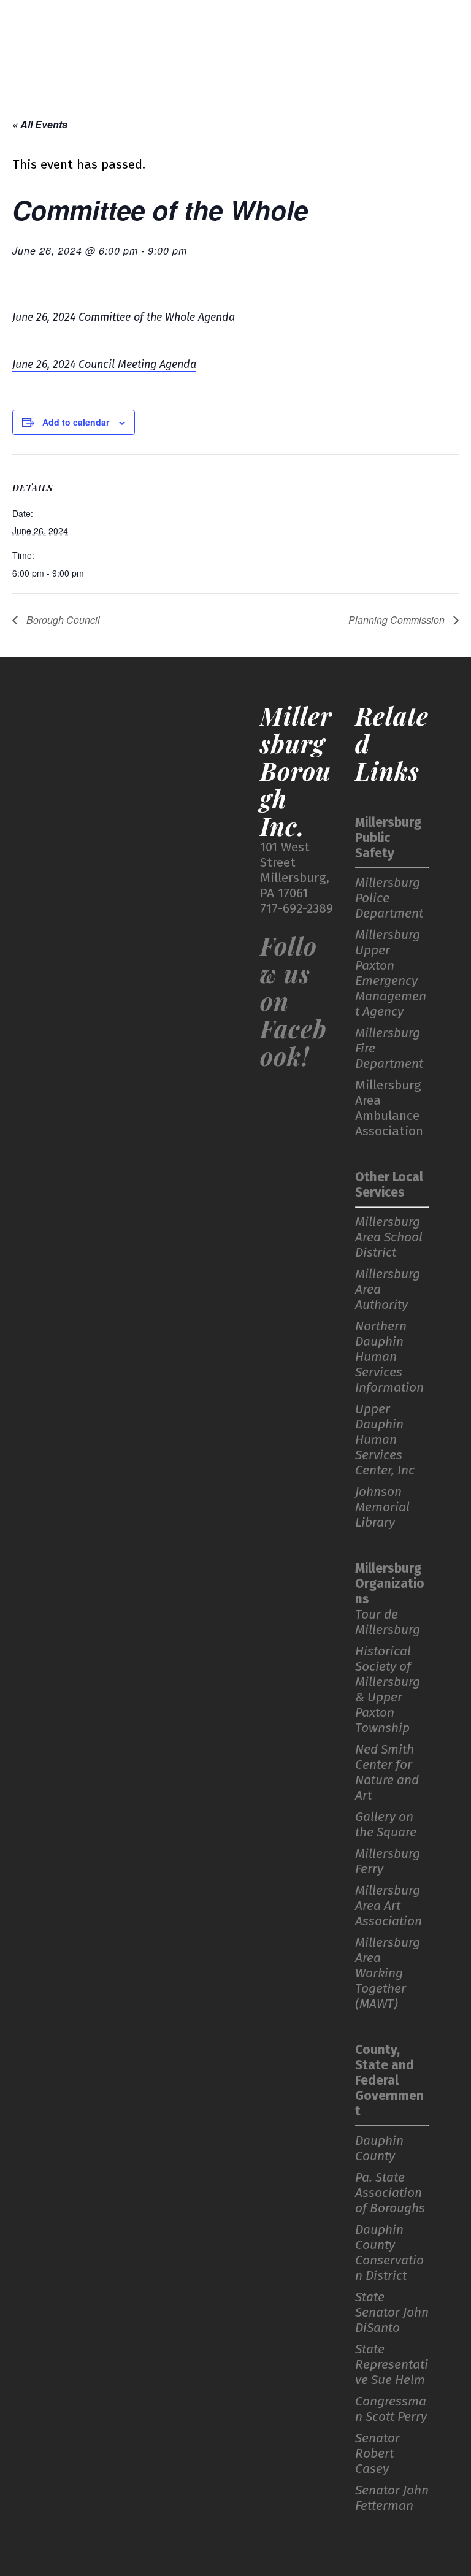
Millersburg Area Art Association (389, 1906)
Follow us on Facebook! (293, 1001)
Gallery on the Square (386, 1825)
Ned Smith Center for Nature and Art (387, 1773)
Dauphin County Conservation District (389, 2253)
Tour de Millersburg (388, 1622)
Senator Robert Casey (377, 2454)
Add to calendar (76, 422)
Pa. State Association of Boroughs (390, 2193)
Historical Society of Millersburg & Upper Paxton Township (388, 1690)
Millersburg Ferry (388, 1861)
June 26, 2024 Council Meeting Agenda (104, 364)
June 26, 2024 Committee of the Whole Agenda (124, 317)
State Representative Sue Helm (392, 2365)
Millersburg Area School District (389, 1237)
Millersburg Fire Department (389, 1048)
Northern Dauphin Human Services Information (389, 1357)
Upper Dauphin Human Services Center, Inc (385, 1440)
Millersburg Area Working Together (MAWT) (388, 1973)
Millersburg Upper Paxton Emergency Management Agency (391, 973)
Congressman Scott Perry (391, 2409)
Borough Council (62, 620)
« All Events (40, 124)
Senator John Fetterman (392, 2498)
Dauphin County (379, 2149)
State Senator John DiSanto (392, 2313)
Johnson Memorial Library (382, 1507)
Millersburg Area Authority (388, 1290)
